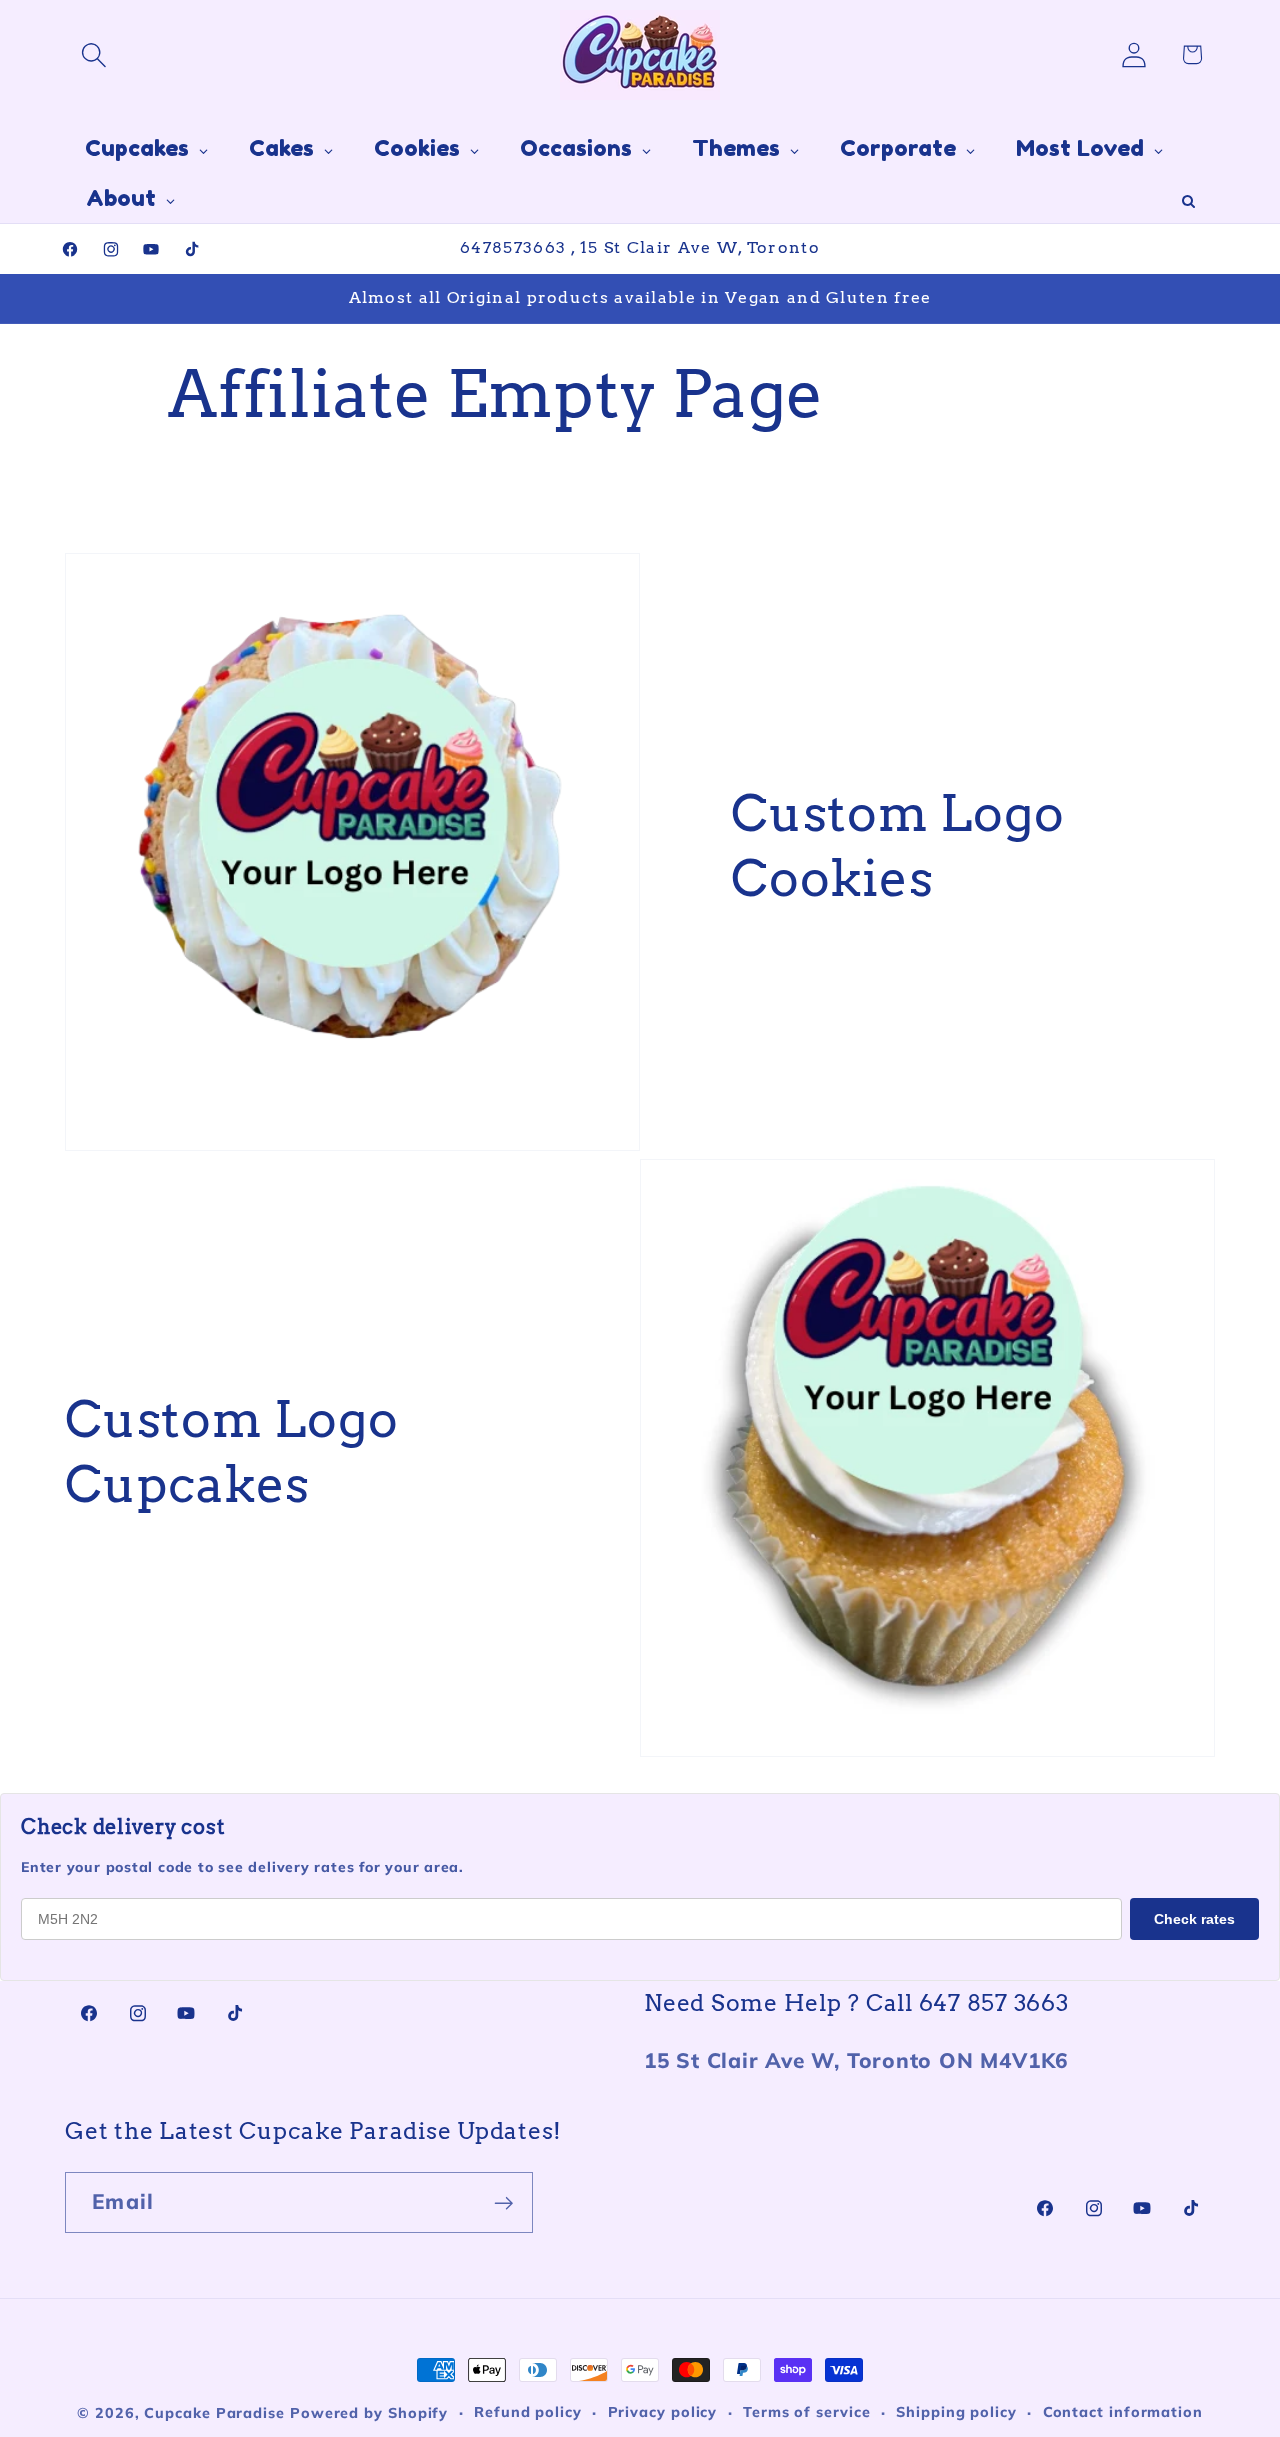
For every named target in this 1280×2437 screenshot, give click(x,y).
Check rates (1194, 1919)
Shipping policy (956, 2412)
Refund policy (528, 2412)
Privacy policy (663, 2412)
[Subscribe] (503, 2203)
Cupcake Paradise (214, 2413)
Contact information (1123, 2412)
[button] (93, 54)
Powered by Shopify (369, 2413)
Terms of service (807, 2412)
